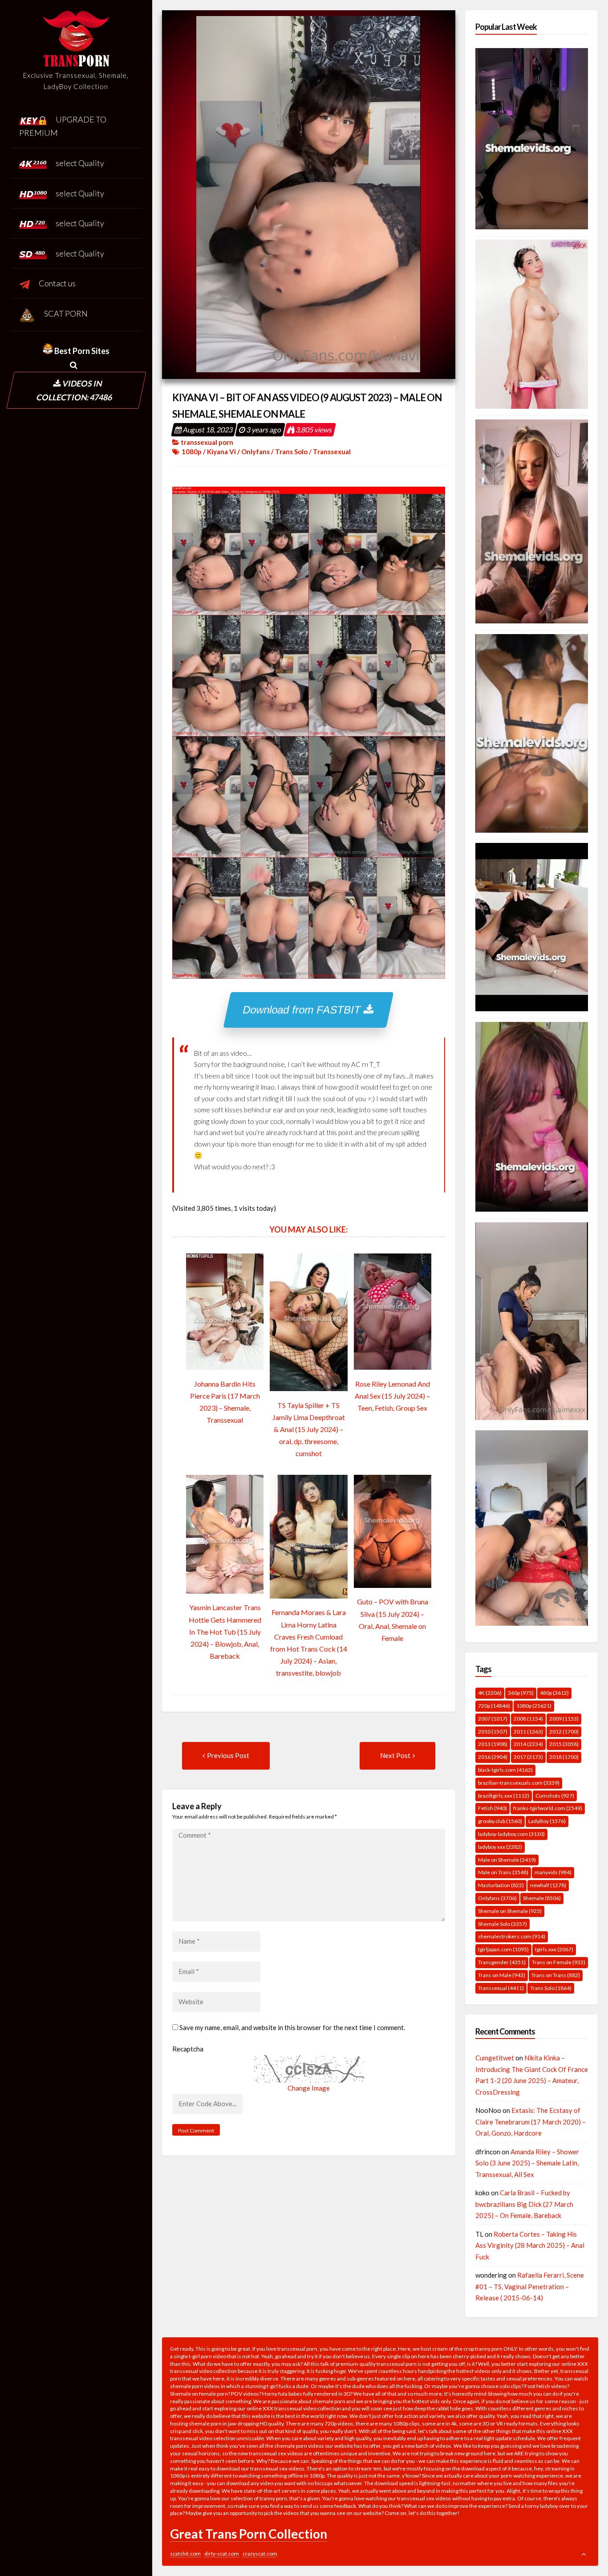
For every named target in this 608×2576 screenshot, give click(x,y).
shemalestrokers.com (512, 1936)
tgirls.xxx (554, 1949)
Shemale (542, 1898)
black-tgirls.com (505, 1770)
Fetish (492, 1808)
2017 (528, 1757)
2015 (564, 1744)
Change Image (309, 2088)
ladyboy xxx (500, 1847)
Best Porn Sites (81, 351)
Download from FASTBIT (304, 1010)
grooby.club (500, 1821)
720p (494, 1706)
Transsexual (332, 452)
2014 (528, 1744)
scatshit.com (185, 2554)
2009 (564, 1719)
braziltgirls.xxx (504, 1796)
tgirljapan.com (503, 1949)
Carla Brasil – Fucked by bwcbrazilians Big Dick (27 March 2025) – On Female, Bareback (524, 2204)
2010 (493, 1732)
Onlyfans (255, 452)
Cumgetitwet (495, 2058)
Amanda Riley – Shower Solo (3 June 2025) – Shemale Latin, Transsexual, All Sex (527, 2163)
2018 (564, 1757)
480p (554, 1693)
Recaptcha (188, 2049)
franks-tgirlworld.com (548, 1808)
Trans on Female (559, 1962)
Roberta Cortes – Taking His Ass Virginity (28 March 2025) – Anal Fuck (530, 2245)
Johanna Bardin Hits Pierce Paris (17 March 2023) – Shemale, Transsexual (225, 1402)
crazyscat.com (260, 2554)
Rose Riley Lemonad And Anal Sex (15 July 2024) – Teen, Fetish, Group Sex (392, 1396)
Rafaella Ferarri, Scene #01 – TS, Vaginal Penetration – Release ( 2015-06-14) (530, 2286)
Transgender (502, 1962)
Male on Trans (503, 1872)
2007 (493, 1719)
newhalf (548, 1885)
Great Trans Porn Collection (249, 2534)
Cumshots (555, 1796)
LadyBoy (547, 1821)
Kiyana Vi (221, 452)
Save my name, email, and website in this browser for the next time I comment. (292, 2027)
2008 (528, 1719)
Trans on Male (502, 1975)
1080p (192, 452)
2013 (493, 1744)
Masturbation (501, 1885)
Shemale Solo (503, 1924)
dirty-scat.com (222, 2554)
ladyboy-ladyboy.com (511, 1834)
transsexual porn (207, 442)
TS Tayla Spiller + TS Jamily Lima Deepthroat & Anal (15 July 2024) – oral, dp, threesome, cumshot (309, 1429)
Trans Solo (291, 452)
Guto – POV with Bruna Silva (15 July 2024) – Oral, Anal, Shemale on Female (393, 1620)
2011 (528, 1732)
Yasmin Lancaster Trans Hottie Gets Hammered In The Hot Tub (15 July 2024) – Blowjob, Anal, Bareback (225, 1632)
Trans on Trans (556, 1975)
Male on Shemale (507, 1860)
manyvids (553, 1872)
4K (490, 1693)
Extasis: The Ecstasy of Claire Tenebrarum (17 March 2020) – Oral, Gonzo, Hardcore (531, 2122)
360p (521, 1693)
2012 (564, 1732)
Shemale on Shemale (510, 1911)
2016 (493, 1757)
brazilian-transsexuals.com (519, 1783)
